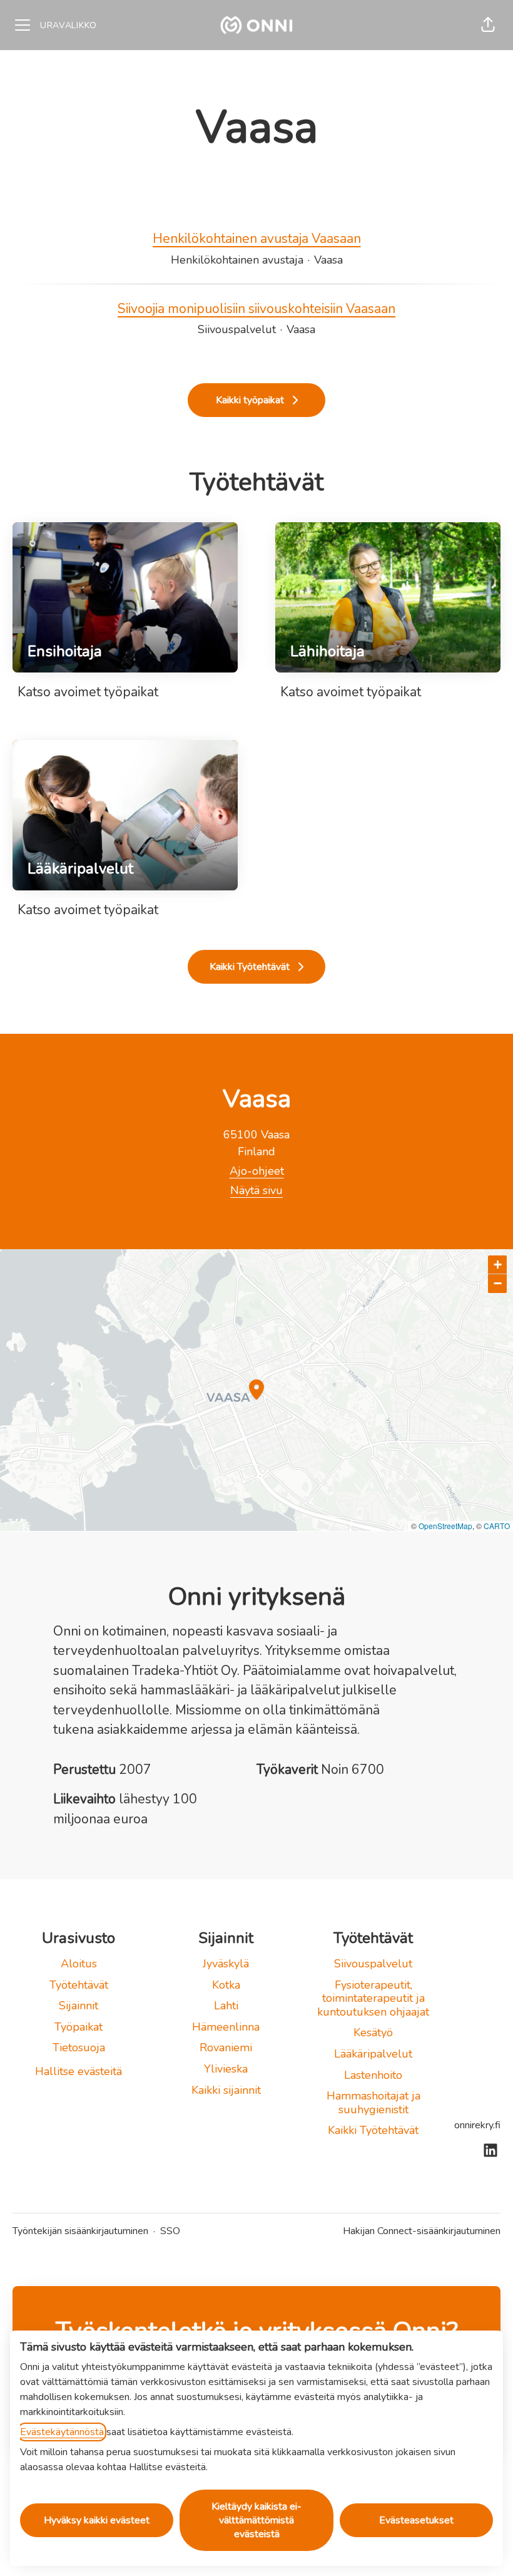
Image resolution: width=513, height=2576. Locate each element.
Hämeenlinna (226, 2027)
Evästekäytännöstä (62, 2432)
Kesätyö (373, 2032)
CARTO (497, 1526)
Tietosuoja (79, 2048)
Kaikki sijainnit (226, 2090)
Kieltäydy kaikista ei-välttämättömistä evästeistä (256, 2520)
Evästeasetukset (416, 2520)
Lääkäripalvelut (373, 2054)
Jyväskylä (226, 1964)
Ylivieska (226, 2069)
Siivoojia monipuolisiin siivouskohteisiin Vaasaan (256, 309)
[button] (488, 25)
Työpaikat (79, 2027)
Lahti (226, 2006)
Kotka (226, 1985)
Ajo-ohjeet (257, 1171)
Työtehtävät (79, 1985)
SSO (170, 2231)
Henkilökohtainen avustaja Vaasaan (257, 239)
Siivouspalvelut (373, 1964)
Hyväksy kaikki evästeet (97, 2520)
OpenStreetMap (445, 1526)
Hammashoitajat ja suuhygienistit (373, 2103)
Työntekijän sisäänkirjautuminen (80, 2231)
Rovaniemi (226, 2048)
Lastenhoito (373, 2075)
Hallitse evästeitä (79, 2071)
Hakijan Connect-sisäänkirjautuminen (422, 2231)
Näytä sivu (256, 1190)
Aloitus (79, 1964)
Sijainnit (79, 2006)
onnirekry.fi (477, 2125)
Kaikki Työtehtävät (373, 2130)
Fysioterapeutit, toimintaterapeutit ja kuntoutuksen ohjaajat (373, 1998)
